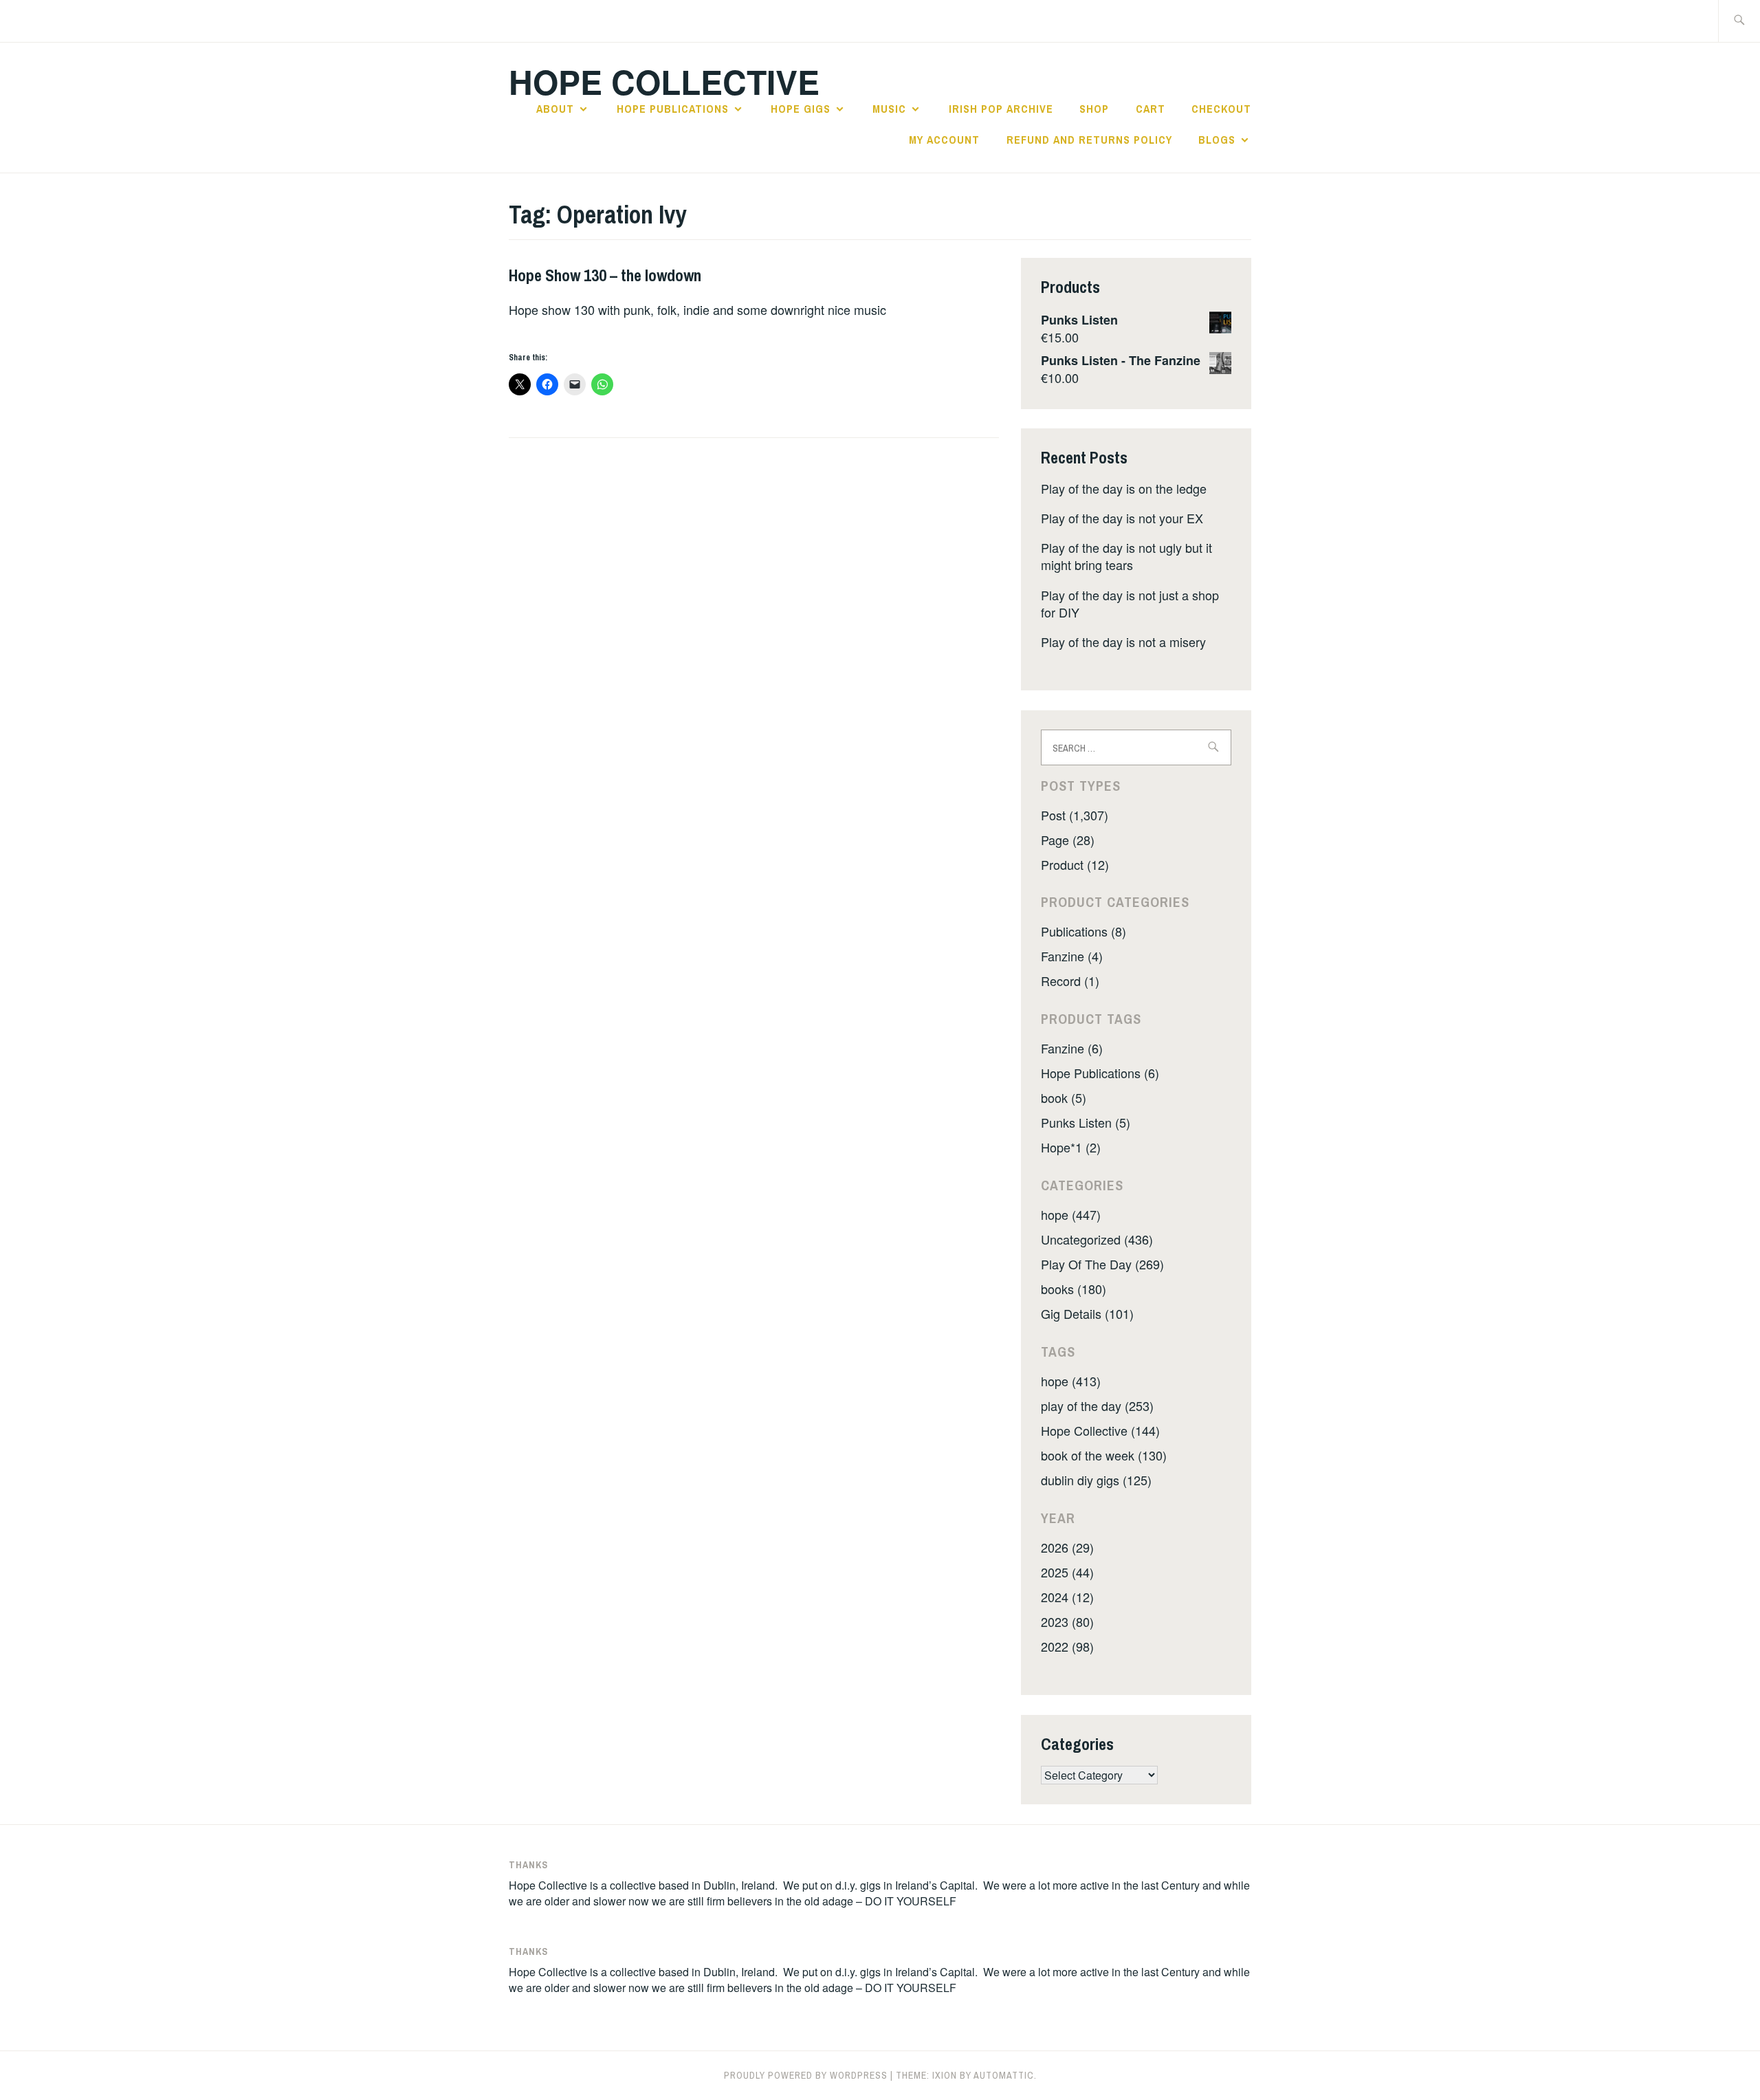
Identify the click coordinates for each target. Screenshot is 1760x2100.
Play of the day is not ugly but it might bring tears (1126, 556)
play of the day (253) (1097, 1406)
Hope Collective (664, 81)
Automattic (1004, 2075)
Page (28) (1068, 840)
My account (944, 140)
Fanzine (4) (1072, 956)
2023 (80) (1067, 1621)
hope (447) (1071, 1214)
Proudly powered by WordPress (806, 2075)
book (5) (1064, 1097)
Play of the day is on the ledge (1124, 488)
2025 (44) (1067, 1572)
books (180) (1074, 1289)
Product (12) (1075, 864)
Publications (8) (1083, 931)
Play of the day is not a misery (1123, 642)
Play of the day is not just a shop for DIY (1130, 603)
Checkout (1221, 109)
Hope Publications (673, 109)
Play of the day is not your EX (1122, 518)
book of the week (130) (1104, 1455)
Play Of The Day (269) (1102, 1264)
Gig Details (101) (1087, 1313)
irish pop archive (1001, 109)
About (555, 109)
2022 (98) (1067, 1646)
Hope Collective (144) (1100, 1430)
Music (889, 109)
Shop (1094, 109)
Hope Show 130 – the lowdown (605, 275)
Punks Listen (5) (1086, 1122)
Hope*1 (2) (1071, 1147)
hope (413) (1071, 1381)
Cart (1151, 109)
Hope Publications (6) (1100, 1073)
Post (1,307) (1075, 815)
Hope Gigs (801, 109)
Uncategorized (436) (1097, 1239)
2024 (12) (1067, 1597)
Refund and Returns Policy (1089, 140)
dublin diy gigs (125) (1096, 1480)
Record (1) (1070, 981)
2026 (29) (1067, 1547)
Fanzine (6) (1072, 1048)
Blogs (1217, 140)
